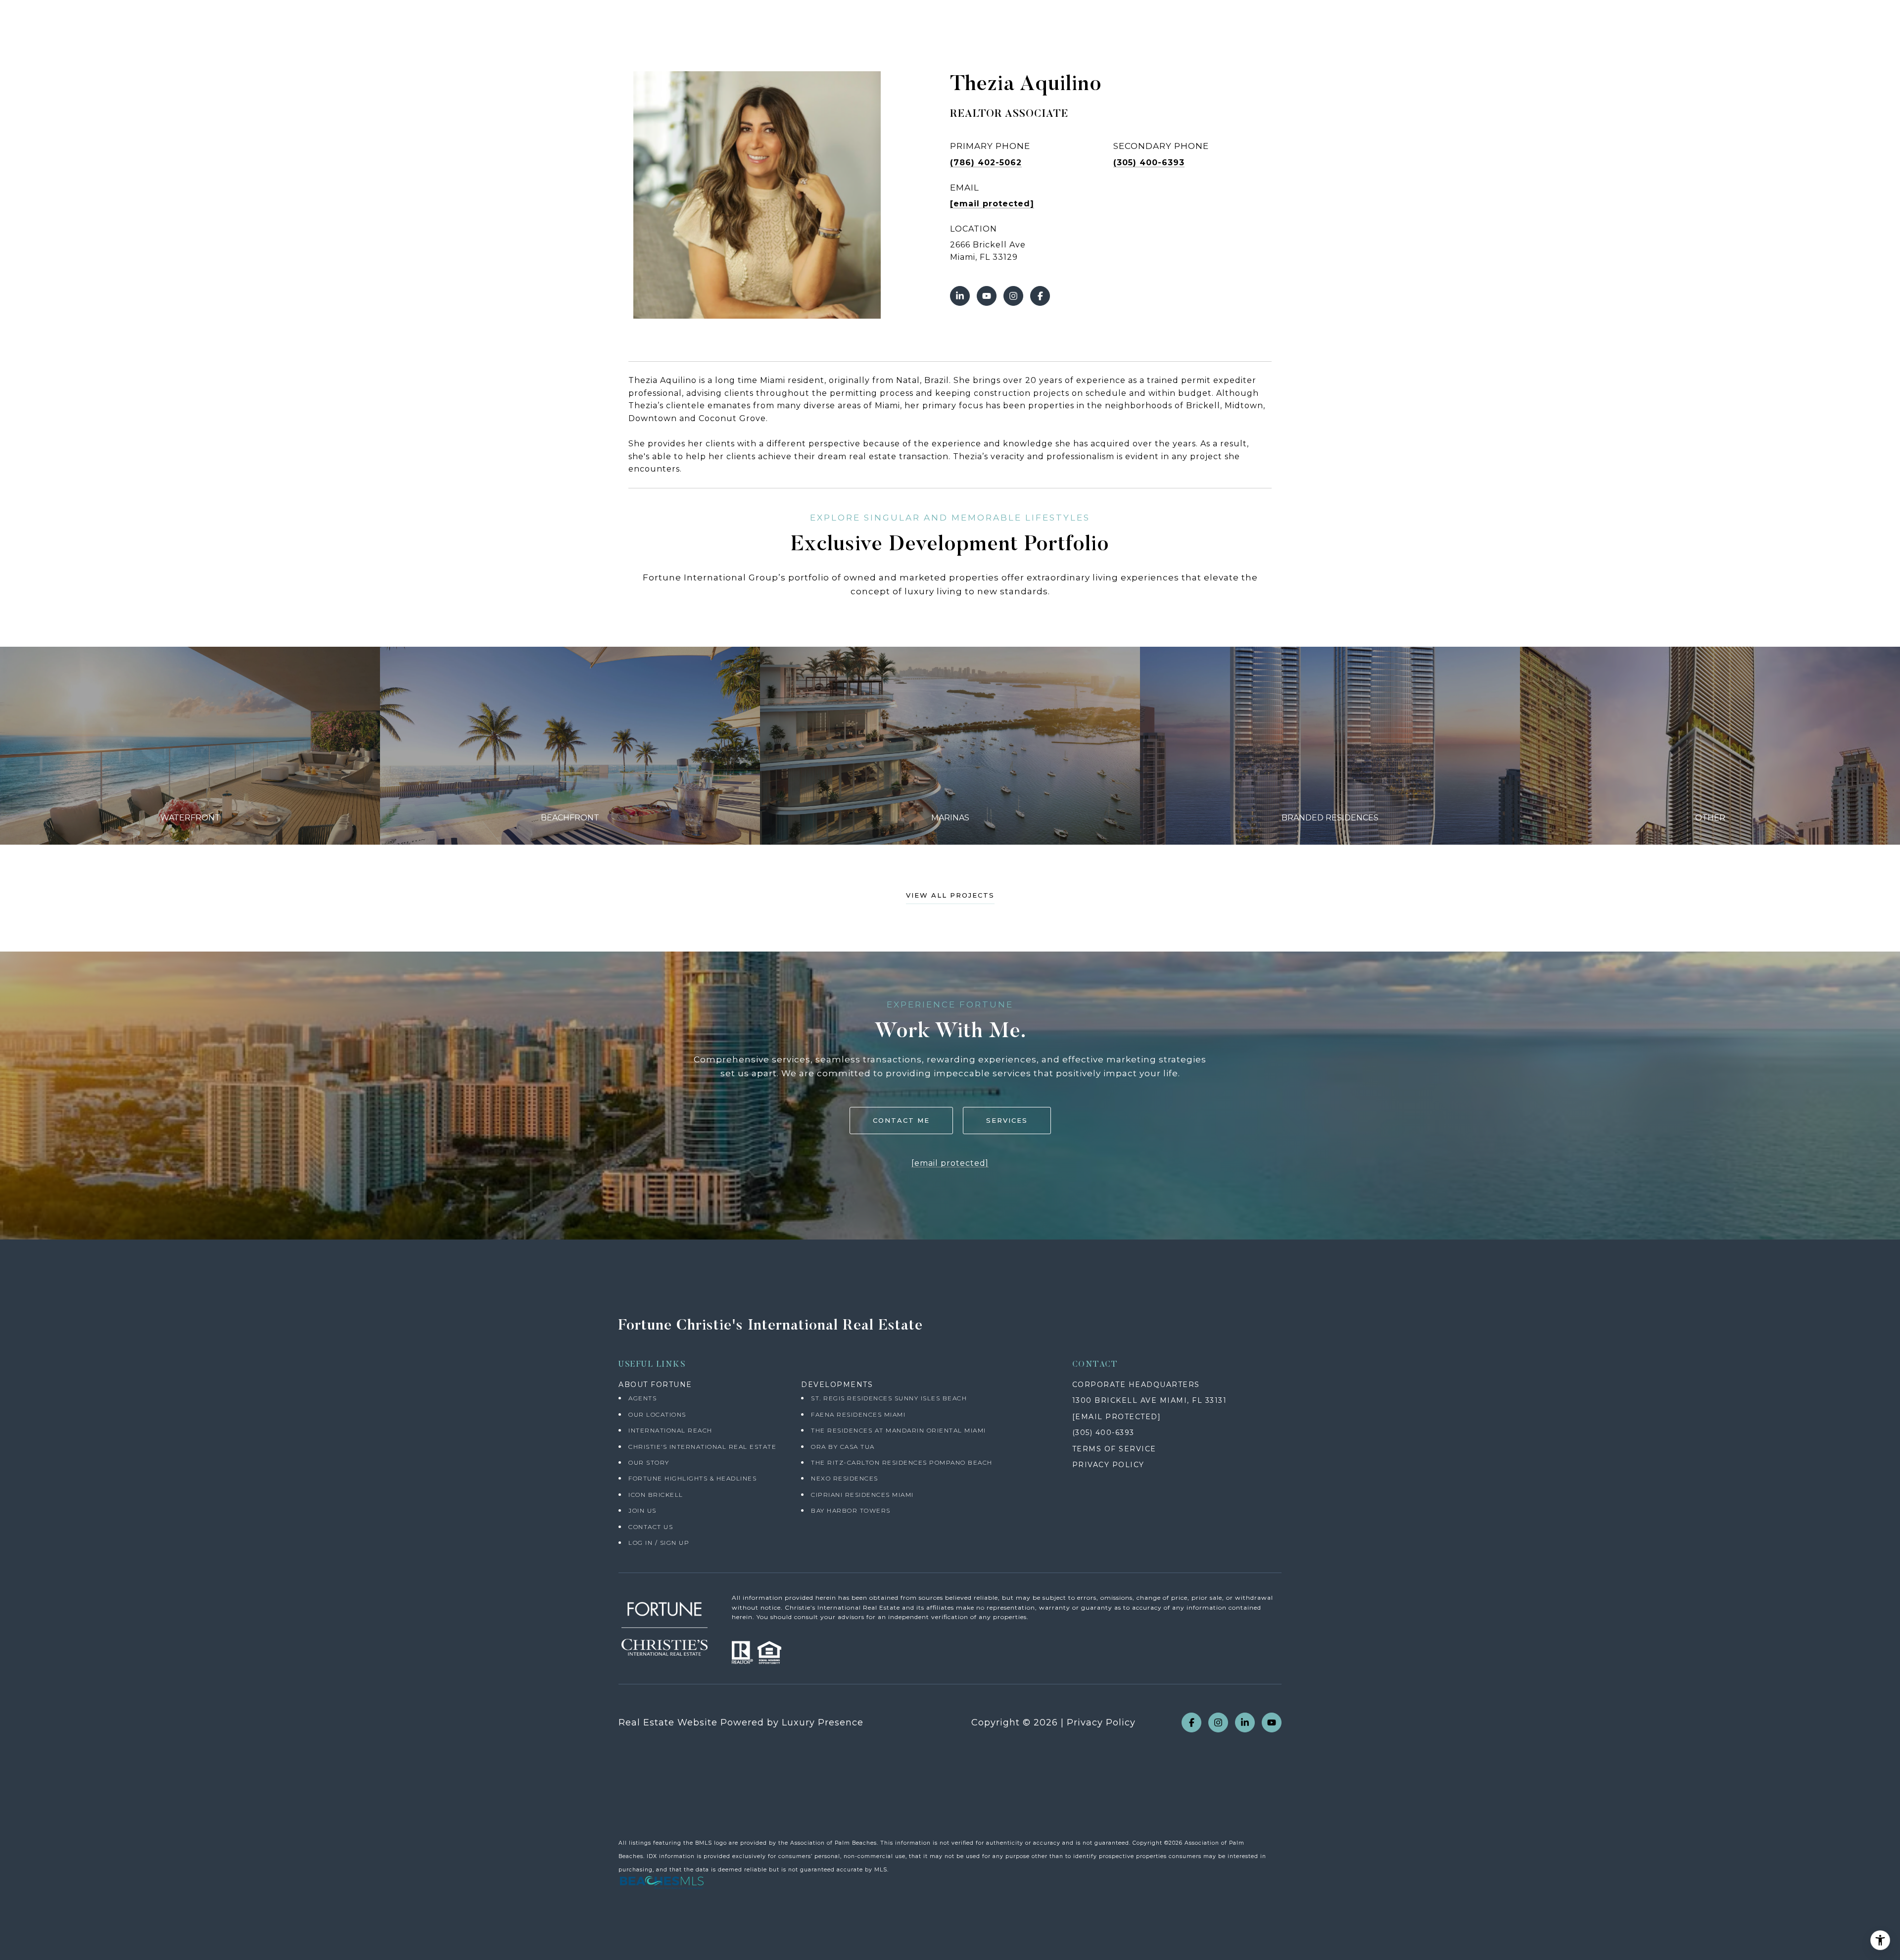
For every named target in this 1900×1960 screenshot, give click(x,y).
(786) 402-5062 (986, 163)
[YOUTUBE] (987, 296)
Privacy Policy (1101, 1722)
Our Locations (657, 1414)
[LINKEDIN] (960, 296)
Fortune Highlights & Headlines (692, 1478)
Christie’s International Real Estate (702, 1447)
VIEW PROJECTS (190, 745)
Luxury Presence (823, 1722)
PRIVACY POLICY (1108, 1465)
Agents (642, 1398)
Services (1007, 1120)
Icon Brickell (656, 1495)
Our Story (649, 1462)
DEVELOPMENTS (837, 1385)
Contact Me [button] (901, 1120)
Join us (642, 1510)
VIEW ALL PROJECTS (950, 896)
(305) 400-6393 (1149, 163)
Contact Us (651, 1527)
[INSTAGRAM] (1013, 296)
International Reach (670, 1430)
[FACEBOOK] (1040, 296)
